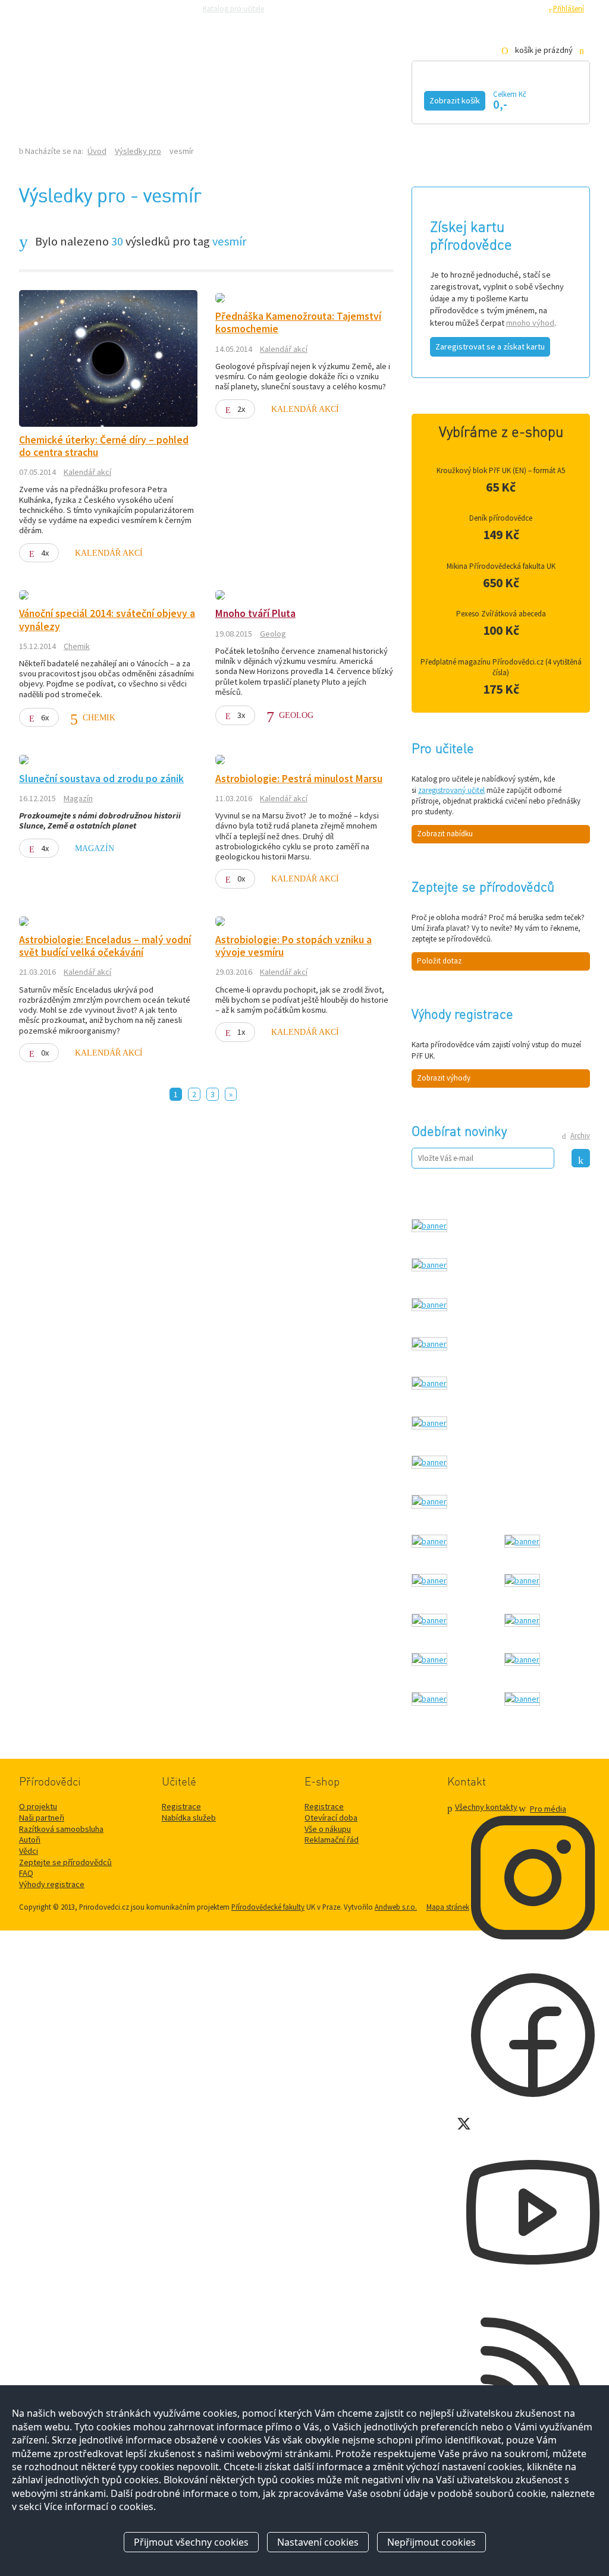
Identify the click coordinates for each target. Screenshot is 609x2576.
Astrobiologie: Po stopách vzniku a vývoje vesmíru (293, 946)
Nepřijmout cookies (431, 2542)
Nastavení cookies (318, 2542)
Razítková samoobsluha (404, 8)
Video (291, 99)
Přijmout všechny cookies (191, 2542)
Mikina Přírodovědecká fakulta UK (501, 566)
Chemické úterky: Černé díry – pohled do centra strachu (104, 446)
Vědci (29, 1851)
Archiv (580, 1136)
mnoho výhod (530, 323)
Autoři (30, 1840)
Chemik (77, 646)
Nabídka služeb (189, 1818)
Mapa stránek (448, 1907)
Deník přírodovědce (501, 518)
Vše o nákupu (328, 1829)
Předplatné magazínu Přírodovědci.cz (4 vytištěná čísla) (501, 667)
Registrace (525, 8)
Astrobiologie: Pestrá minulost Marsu (299, 779)
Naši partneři (42, 1818)
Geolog (273, 634)
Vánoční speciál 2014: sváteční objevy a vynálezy (107, 620)
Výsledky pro (138, 151)
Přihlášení (569, 8)
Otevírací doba (331, 1818)
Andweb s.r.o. (396, 1907)
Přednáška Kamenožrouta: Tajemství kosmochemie (298, 322)
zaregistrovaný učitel (451, 790)
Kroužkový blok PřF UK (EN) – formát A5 (501, 470)
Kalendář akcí (117, 99)
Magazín (217, 99)
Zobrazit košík (455, 100)
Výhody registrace (52, 1884)
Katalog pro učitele (233, 8)
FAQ (26, 1873)
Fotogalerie (378, 99)
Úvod (97, 151)
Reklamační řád (332, 1840)
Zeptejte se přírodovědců (318, 8)
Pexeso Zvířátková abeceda (501, 614)
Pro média (468, 8)
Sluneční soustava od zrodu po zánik (101, 779)
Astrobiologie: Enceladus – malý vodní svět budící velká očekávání (105, 946)
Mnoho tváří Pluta (255, 613)
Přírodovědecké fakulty (268, 1907)
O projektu (38, 1806)
